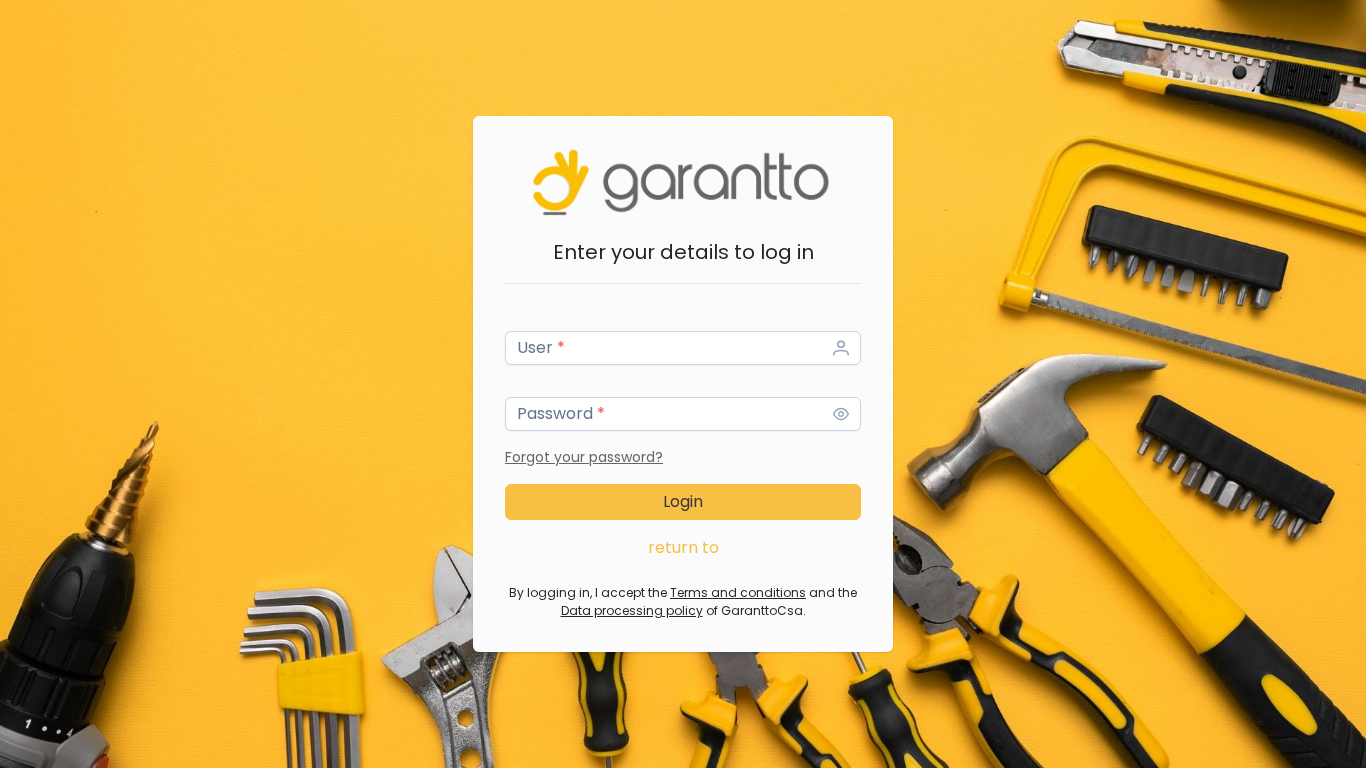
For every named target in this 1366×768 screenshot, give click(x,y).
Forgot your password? (584, 457)
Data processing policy (632, 610)
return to (683, 547)
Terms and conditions (738, 592)
